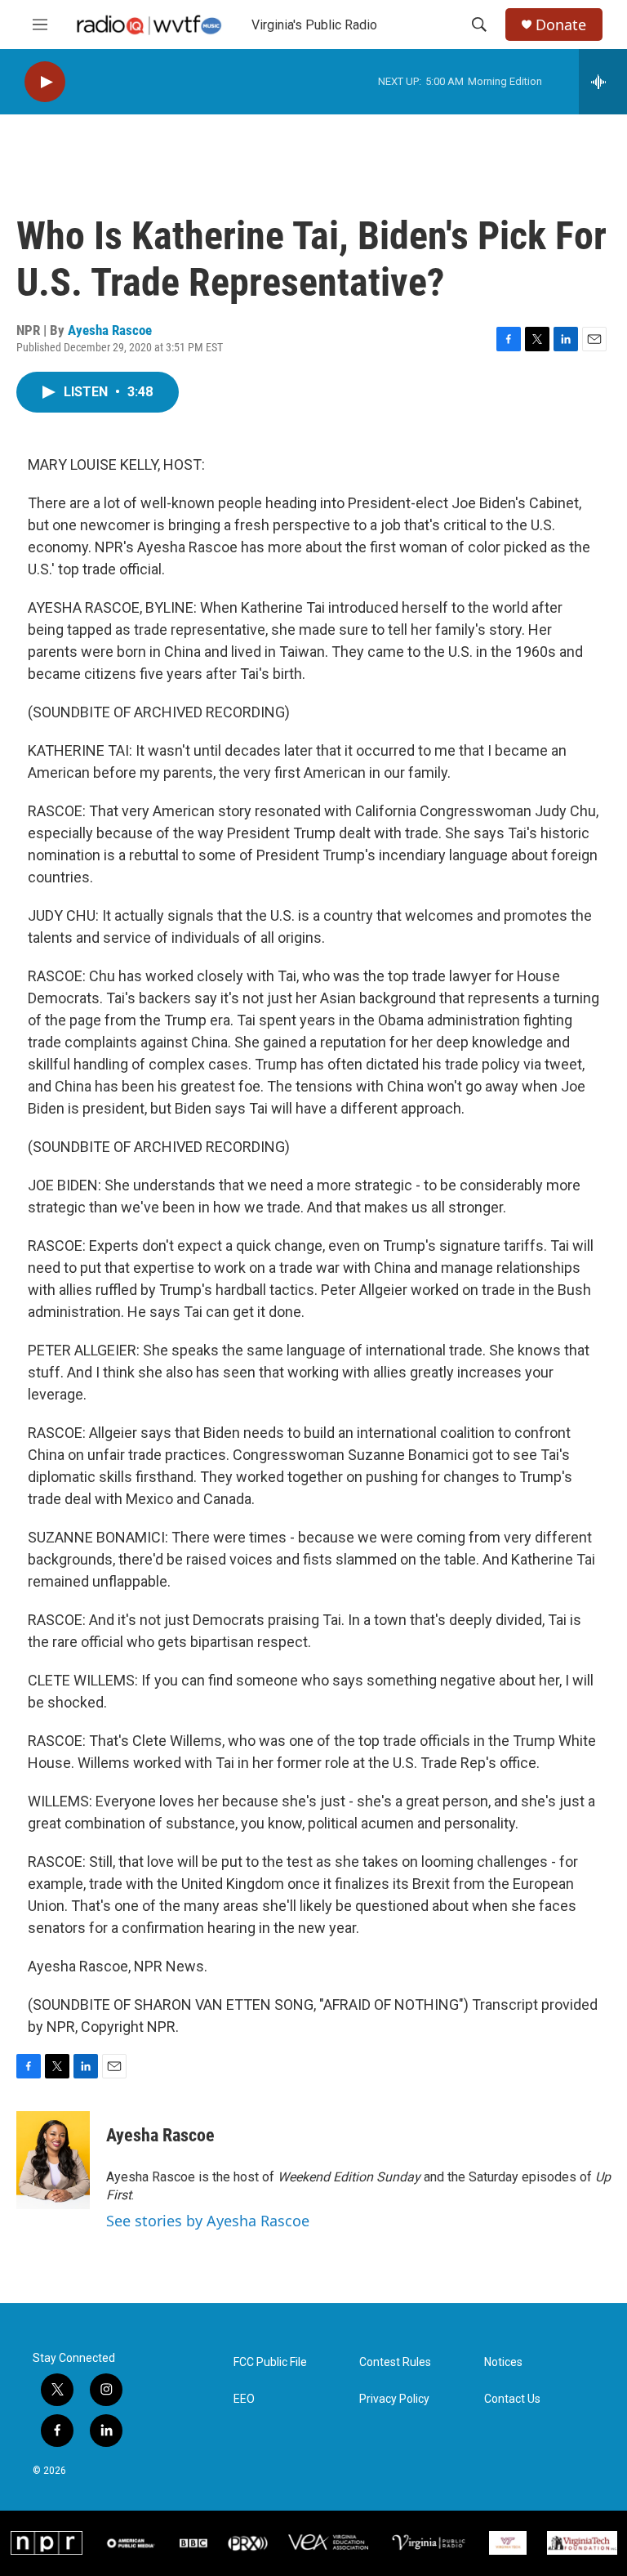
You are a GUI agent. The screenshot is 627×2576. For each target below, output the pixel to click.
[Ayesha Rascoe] (53, 2160)
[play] (45, 82)
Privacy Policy (394, 2399)
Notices (503, 2362)
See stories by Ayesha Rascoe (208, 2221)
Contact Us (512, 2399)
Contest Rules (395, 2362)
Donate (561, 25)
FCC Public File (270, 2362)
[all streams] (603, 82)
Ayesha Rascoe (110, 330)
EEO (244, 2399)
